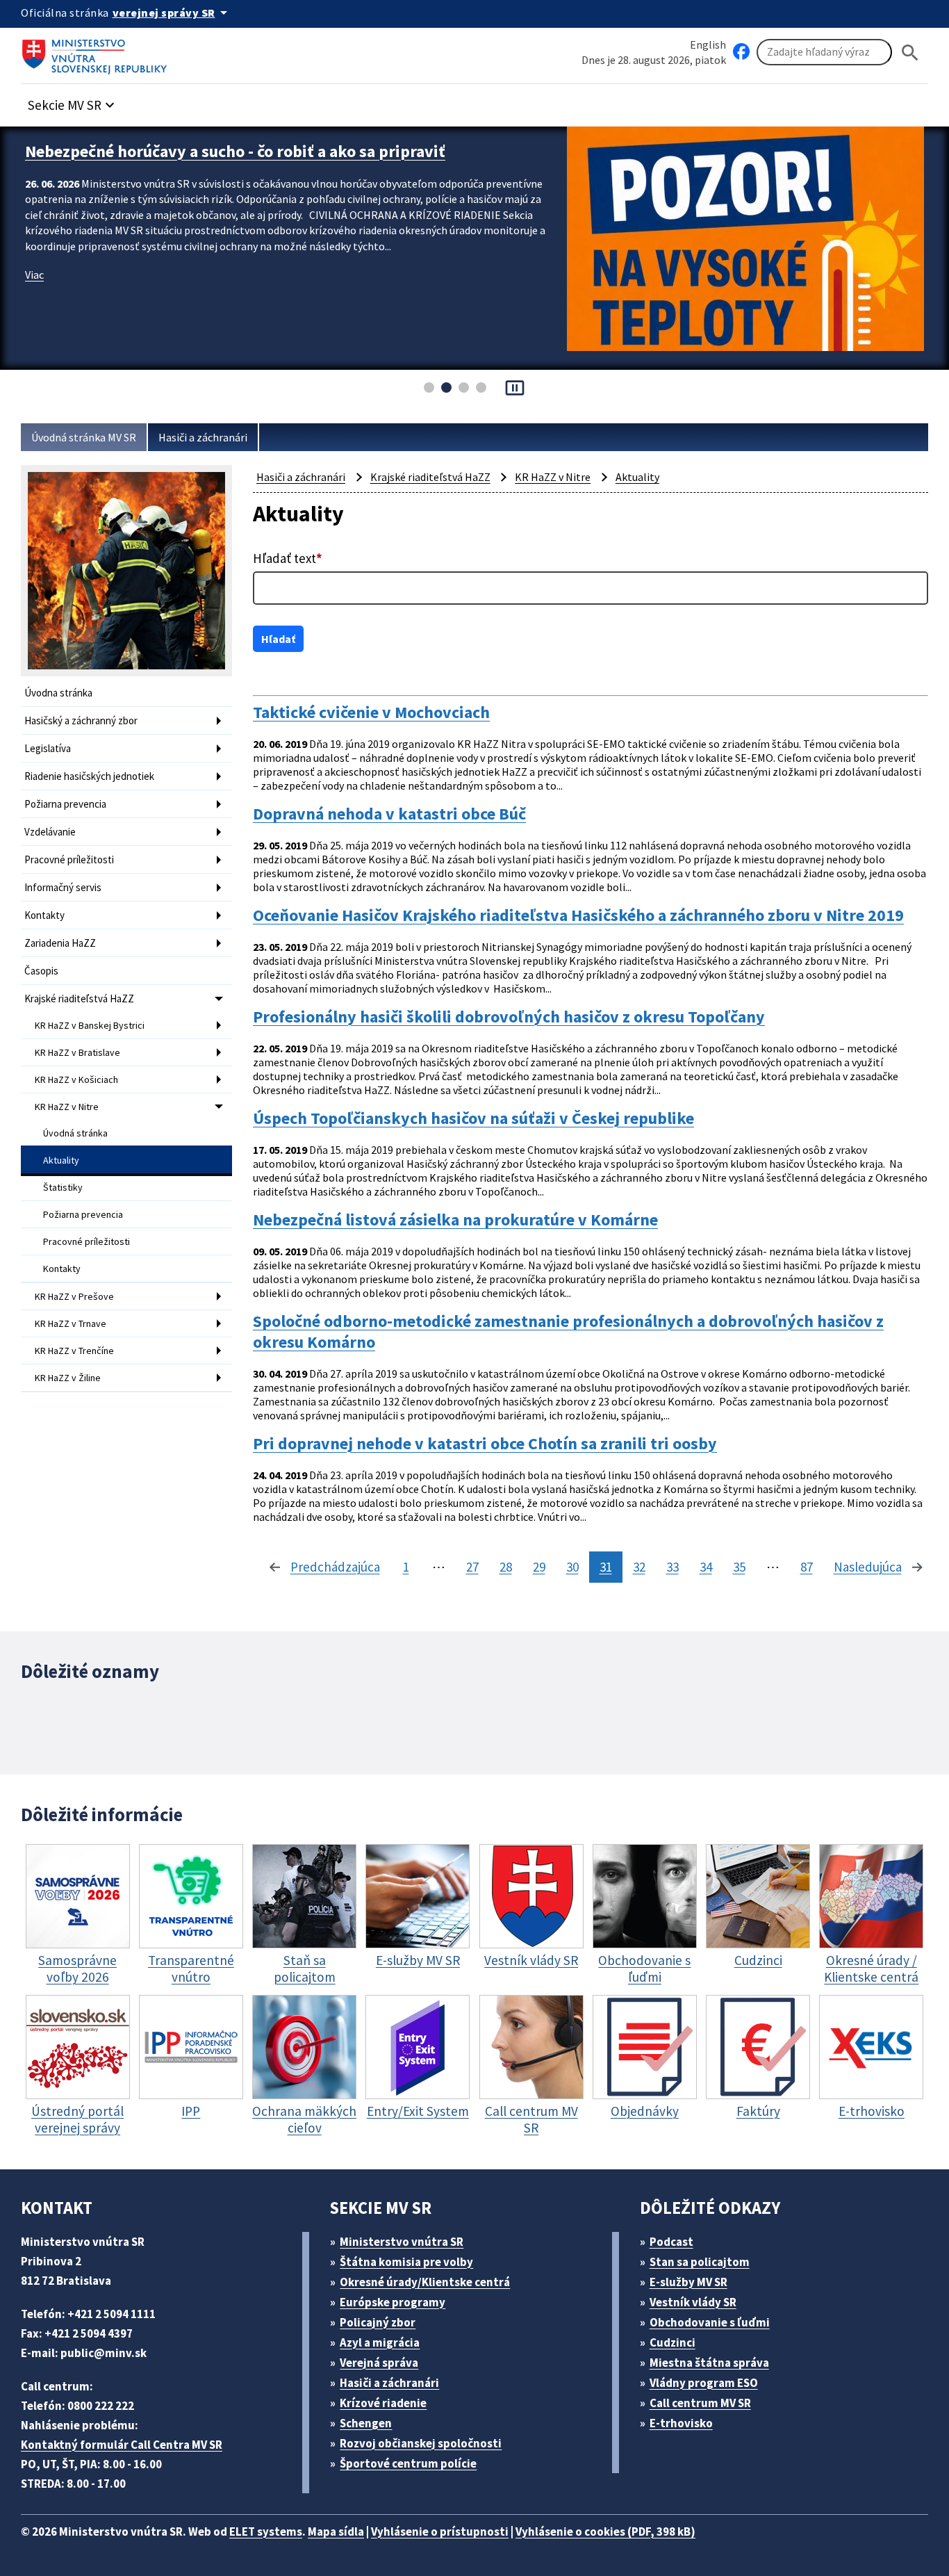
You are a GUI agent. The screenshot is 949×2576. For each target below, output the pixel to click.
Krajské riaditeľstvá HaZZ (79, 998)
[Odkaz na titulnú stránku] (97, 52)
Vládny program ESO (704, 2383)
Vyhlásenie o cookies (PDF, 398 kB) (605, 2532)
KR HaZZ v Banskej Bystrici (90, 1025)
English (708, 44)
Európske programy (393, 2302)
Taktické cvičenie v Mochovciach (371, 712)
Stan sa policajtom (700, 2262)
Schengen (366, 2423)
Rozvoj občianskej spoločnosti (421, 2443)
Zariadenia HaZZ (60, 943)
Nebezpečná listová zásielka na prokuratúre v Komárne (455, 1220)
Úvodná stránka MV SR (84, 437)
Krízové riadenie (383, 2403)
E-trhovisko (681, 2423)
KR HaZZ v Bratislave (77, 1052)
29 (539, 1567)
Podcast (671, 2242)
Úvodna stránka (58, 693)
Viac (34, 275)
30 (572, 1567)
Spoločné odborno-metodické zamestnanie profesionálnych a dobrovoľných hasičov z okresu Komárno (568, 1332)
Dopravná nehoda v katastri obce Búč (389, 814)
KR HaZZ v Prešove (74, 1296)
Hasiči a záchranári (203, 437)
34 (706, 1567)
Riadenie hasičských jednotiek (89, 776)
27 (472, 1567)
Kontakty (44, 915)
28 (506, 1567)
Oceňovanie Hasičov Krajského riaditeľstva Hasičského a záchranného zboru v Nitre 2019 (578, 915)
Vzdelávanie (50, 832)
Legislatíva (48, 748)
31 (606, 1567)
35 (739, 1567)
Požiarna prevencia (65, 804)
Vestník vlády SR (693, 2302)
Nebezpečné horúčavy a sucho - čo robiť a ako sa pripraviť (235, 151)
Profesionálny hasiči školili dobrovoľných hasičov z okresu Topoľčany (509, 1017)
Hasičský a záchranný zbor (81, 720)
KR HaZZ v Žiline (68, 1378)
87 (807, 1567)
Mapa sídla (336, 2532)
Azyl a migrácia (380, 2342)
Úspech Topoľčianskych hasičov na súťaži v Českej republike (473, 1118)
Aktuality (61, 1160)
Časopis (41, 971)
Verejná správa (379, 2363)
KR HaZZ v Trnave (71, 1323)
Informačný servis (63, 887)
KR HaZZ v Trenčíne (74, 1351)
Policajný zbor (378, 2322)
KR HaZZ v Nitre (67, 1107)
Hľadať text (288, 558)
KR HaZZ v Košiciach (76, 1079)
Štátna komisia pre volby (406, 2262)
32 (639, 1567)
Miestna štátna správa (709, 2363)
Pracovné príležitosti (69, 859)
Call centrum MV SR (700, 2403)
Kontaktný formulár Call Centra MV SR (122, 2445)
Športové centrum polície (408, 2463)
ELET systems (266, 2532)
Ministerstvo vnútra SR (402, 2242)
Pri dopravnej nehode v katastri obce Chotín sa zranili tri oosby (485, 1444)
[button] (73, 101)
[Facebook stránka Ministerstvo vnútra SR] (741, 52)
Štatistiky (63, 1187)
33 (672, 1567)
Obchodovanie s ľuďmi (710, 2322)
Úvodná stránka (75, 1133)
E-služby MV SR (688, 2282)
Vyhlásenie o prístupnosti (440, 2532)
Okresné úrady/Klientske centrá (425, 2282)
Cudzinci (672, 2342)
